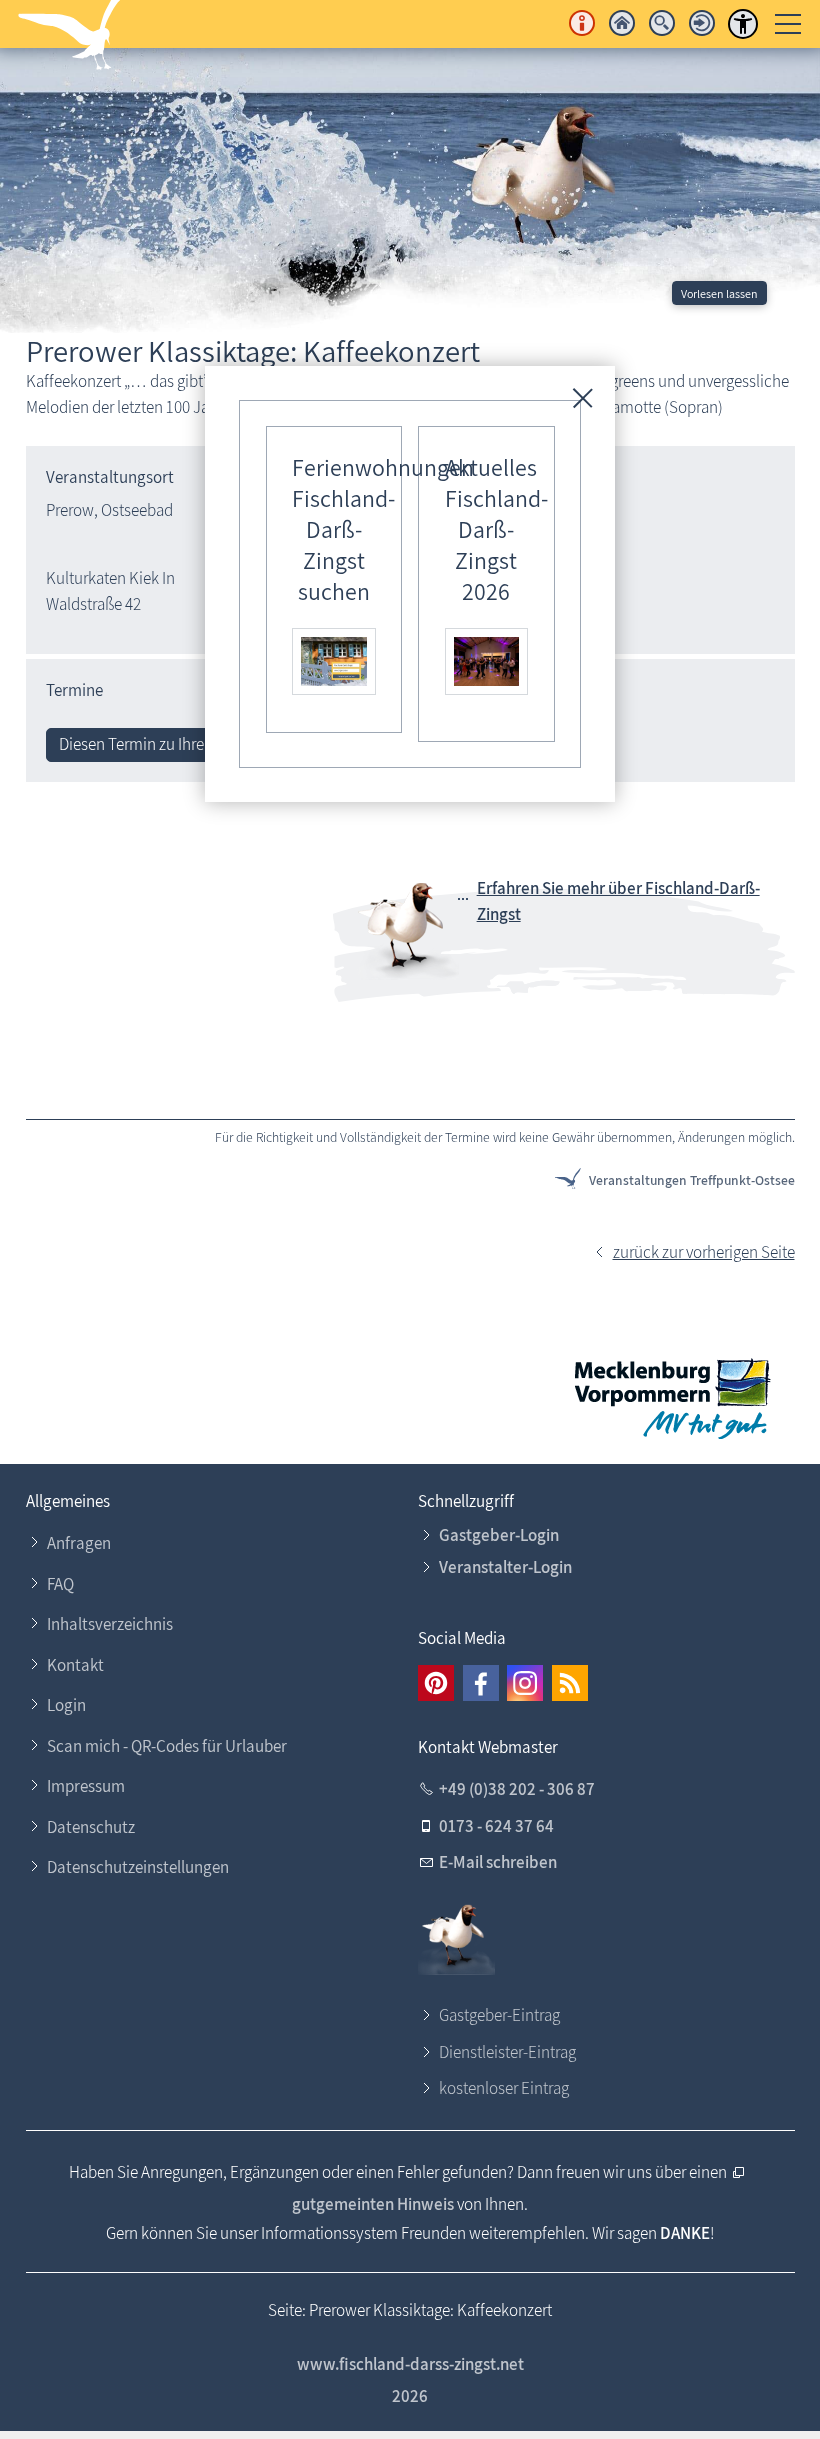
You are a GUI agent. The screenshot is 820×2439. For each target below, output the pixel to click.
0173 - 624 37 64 (496, 1826)
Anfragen (79, 1543)
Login (66, 1705)
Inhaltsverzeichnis (110, 1624)
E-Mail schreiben (498, 1862)
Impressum (86, 1786)
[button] (436, 1683)
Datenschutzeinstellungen (138, 1867)
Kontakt (75, 1665)
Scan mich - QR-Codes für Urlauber (167, 1746)
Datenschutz (91, 1827)
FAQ (60, 1584)
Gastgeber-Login (499, 1535)
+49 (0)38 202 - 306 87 (517, 1789)
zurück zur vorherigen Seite (704, 1252)
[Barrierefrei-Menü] (743, 24)
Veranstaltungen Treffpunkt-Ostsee (692, 1180)
